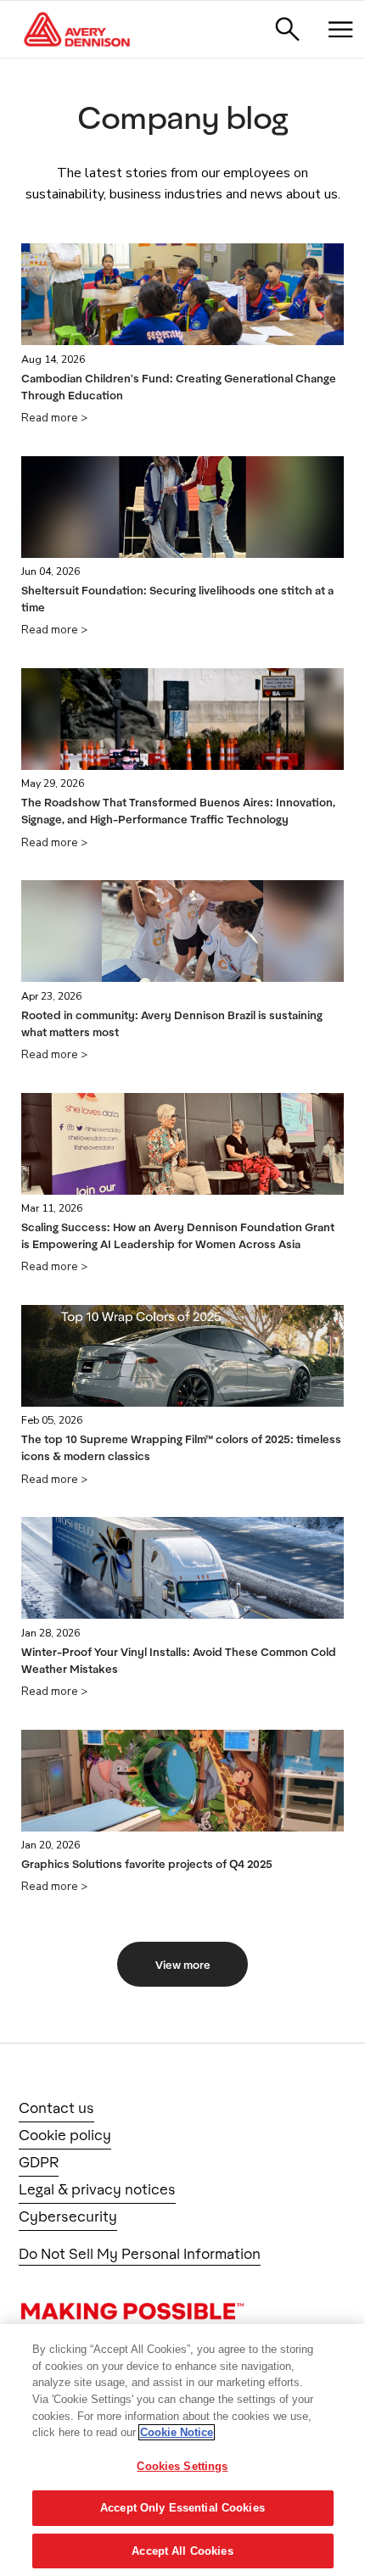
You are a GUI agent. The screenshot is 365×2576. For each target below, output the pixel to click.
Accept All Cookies (182, 2551)
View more (183, 1965)
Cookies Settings (182, 2466)
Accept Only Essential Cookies (182, 2508)
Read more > (54, 418)
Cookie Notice (177, 2432)
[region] (182, 2450)
